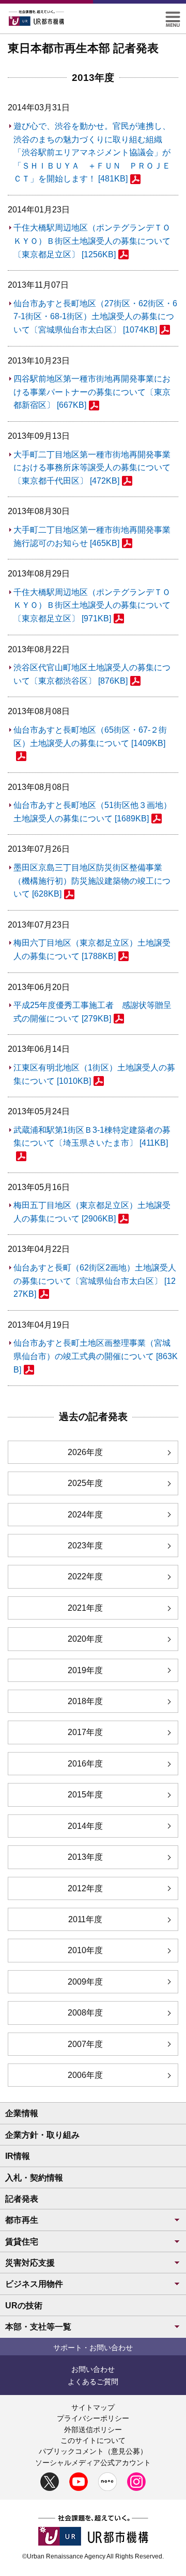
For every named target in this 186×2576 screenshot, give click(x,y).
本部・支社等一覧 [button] (38, 2327)
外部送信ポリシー (93, 2430)
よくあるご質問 (93, 2382)
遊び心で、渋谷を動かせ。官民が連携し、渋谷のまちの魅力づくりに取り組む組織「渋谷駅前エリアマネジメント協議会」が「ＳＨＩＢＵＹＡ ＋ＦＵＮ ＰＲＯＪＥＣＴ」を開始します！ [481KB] (92, 152)
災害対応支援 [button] (30, 2263)
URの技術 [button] (24, 2306)
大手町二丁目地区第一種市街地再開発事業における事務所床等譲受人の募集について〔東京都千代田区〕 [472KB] (92, 468)
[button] (173, 16)
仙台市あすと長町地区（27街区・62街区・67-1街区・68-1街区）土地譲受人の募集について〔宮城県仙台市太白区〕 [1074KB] (95, 317)
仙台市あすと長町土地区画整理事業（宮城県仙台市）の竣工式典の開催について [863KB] (96, 1356)
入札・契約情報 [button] (34, 2178)
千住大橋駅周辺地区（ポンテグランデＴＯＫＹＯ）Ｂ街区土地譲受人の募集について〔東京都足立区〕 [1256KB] (92, 241)
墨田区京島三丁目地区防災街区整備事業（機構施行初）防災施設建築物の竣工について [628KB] (92, 881)
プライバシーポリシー (93, 2418)
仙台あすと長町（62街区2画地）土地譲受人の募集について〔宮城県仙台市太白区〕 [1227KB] (95, 1281)
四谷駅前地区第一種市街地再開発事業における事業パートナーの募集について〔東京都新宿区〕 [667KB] (92, 392)
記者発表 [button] (22, 2199)
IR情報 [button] (18, 2156)
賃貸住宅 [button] (22, 2242)
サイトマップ (93, 2407)
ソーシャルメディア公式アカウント (93, 2463)
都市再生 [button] (22, 2220)
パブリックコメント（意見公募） (93, 2451)
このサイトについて (93, 2440)
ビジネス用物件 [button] (34, 2284)
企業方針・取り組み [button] (42, 2135)
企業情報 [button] (22, 2113)
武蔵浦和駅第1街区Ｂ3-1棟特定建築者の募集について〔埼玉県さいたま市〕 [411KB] (92, 1137)
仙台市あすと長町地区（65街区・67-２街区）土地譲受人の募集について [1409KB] (90, 737)
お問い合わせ (93, 2369)
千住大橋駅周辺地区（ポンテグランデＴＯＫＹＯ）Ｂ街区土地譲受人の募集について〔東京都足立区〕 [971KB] (92, 605)
